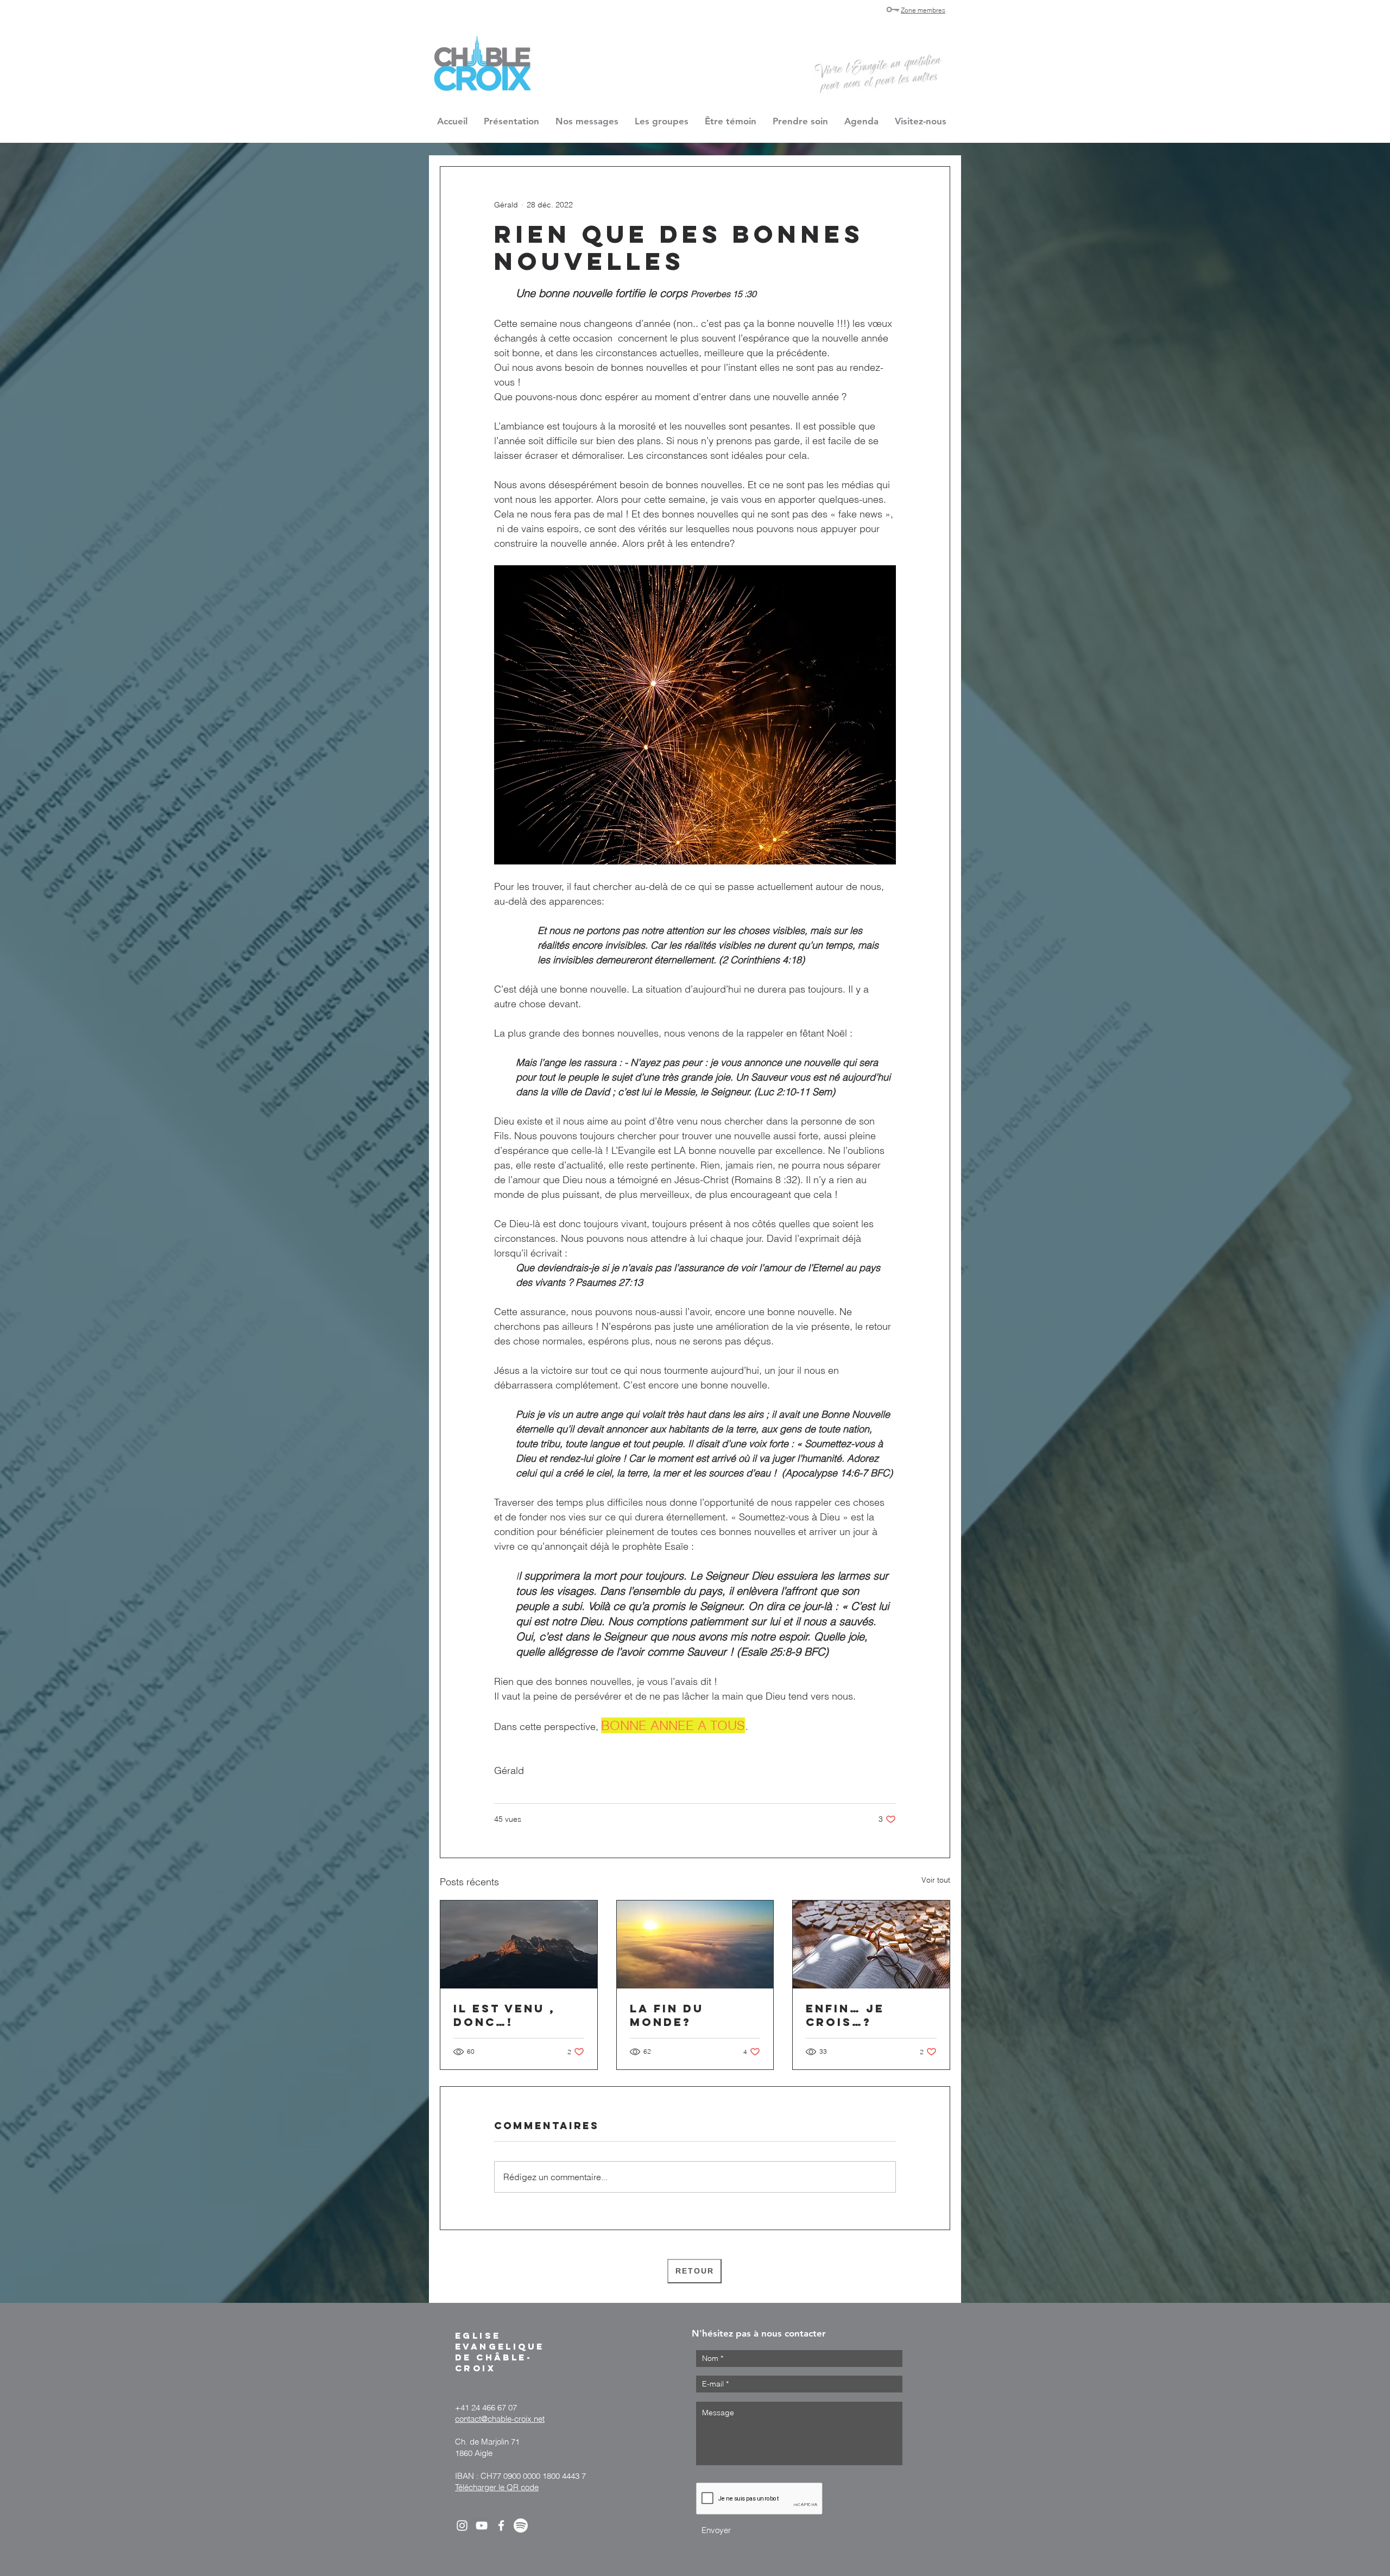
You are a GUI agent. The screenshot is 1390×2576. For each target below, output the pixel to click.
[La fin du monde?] (695, 1944)
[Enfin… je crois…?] (871, 1944)
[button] (662, 121)
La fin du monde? (667, 2015)
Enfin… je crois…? (845, 2015)
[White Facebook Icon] (501, 2526)
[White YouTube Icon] (482, 2526)
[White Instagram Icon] (462, 2526)
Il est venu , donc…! (504, 2015)
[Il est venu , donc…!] (519, 1944)
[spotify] (521, 2526)
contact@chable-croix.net (500, 2419)
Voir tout (936, 1880)
